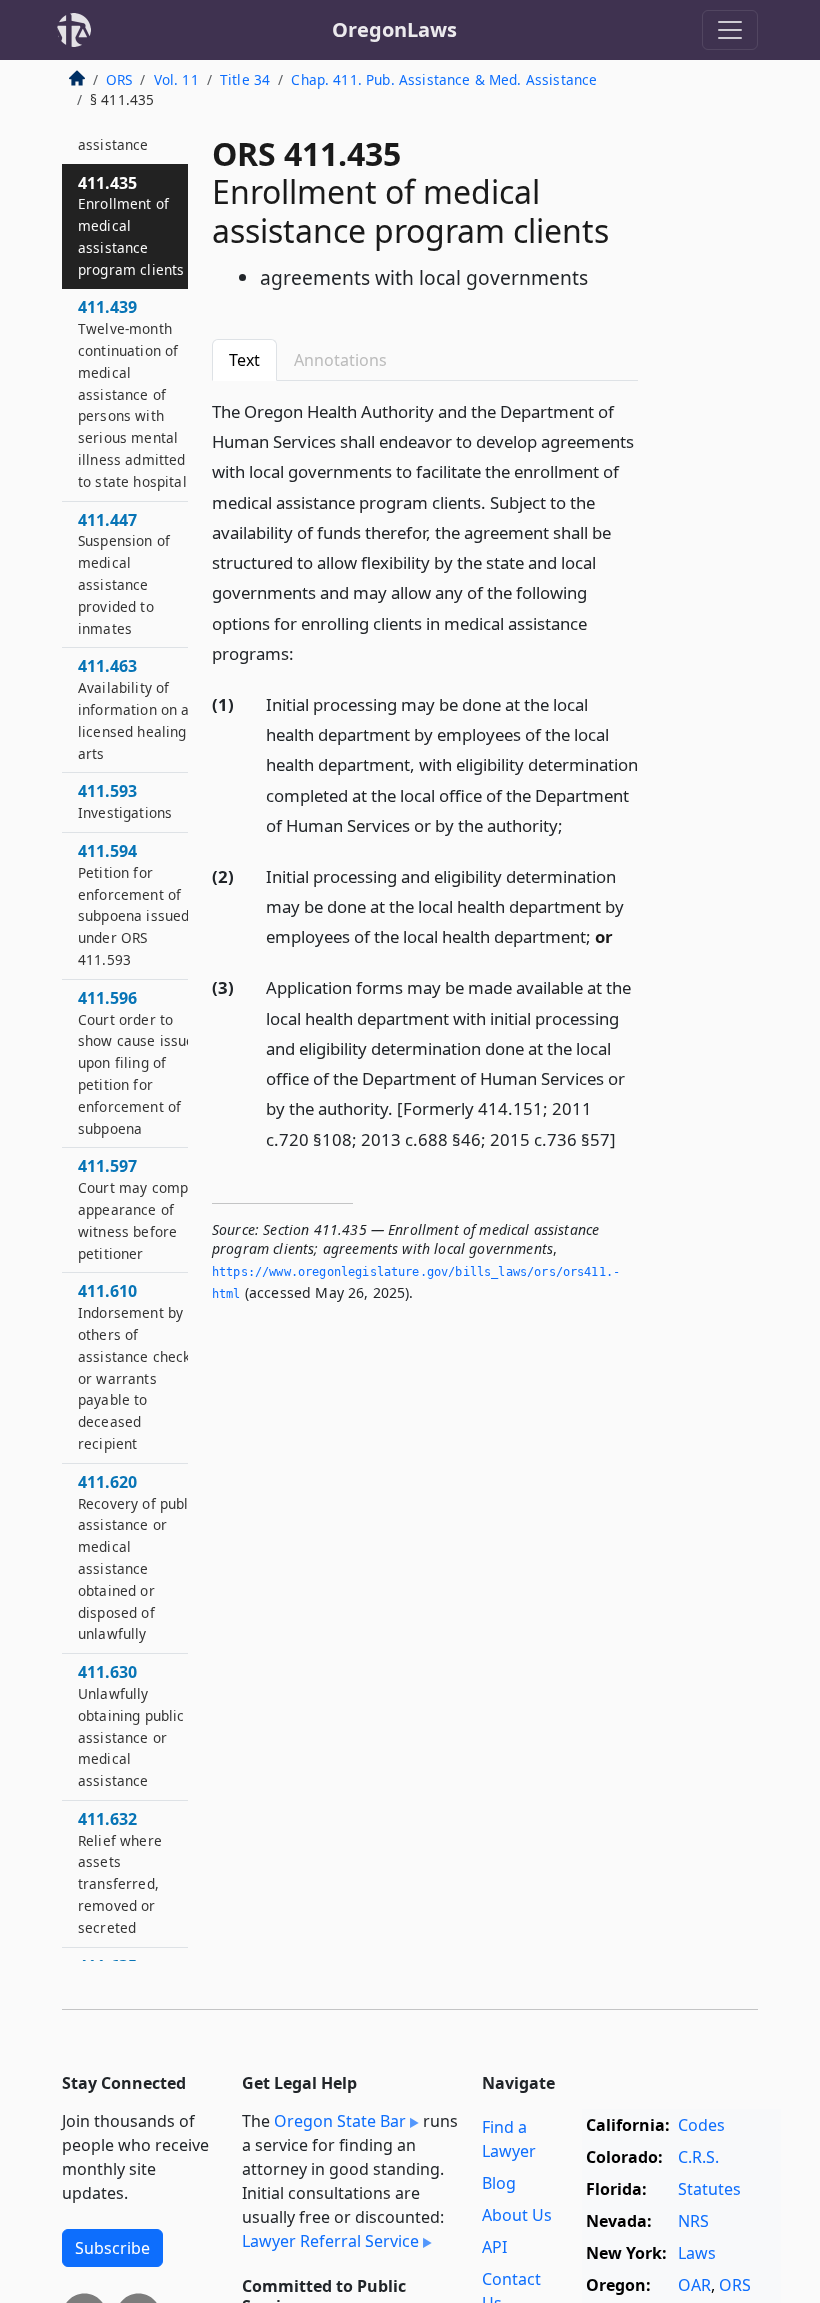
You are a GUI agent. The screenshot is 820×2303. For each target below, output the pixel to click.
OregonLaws (394, 29)
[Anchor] (305, 652)
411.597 (139, 1208)
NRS (693, 2221)
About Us (517, 2215)
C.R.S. (698, 2157)
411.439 (132, 393)
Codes (701, 2125)
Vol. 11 (176, 79)
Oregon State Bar (340, 2121)
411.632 (120, 1872)
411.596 (140, 1062)
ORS (119, 79)
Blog (499, 2183)
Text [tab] (244, 360)
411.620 (139, 1557)
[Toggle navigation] (730, 30)
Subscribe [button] (112, 2248)
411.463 (138, 708)
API (494, 2247)
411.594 (133, 904)
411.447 (124, 573)
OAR (694, 2285)
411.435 (131, 225)
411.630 (131, 1725)
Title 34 (245, 79)
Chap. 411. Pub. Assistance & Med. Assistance (444, 79)
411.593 (125, 801)
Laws (697, 2253)
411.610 (138, 1366)
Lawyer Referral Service (330, 2241)
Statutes (709, 2189)
